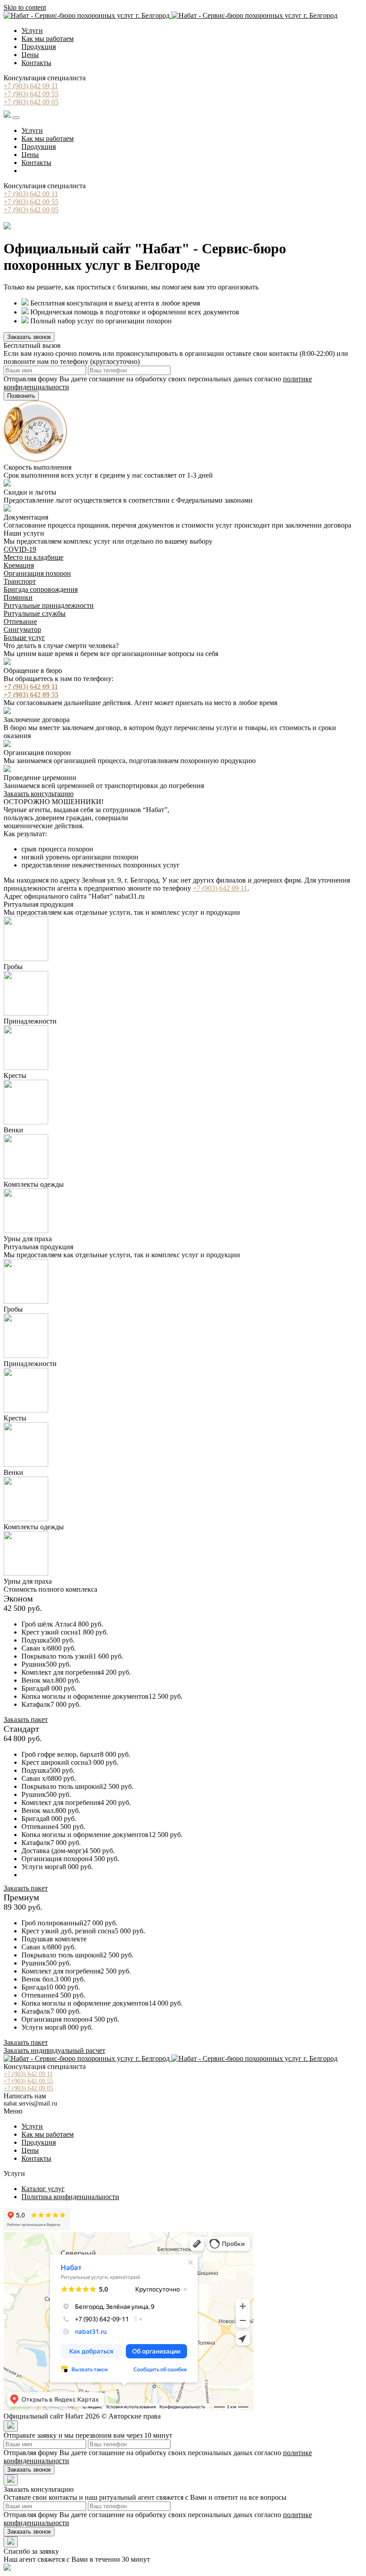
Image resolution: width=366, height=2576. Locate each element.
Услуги (32, 31)
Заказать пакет (26, 1719)
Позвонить (21, 396)
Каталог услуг (43, 2189)
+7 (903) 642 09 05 (31, 102)
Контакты (36, 63)
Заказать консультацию (39, 794)
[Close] (11, 2426)
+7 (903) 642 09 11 (31, 86)
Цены (30, 55)
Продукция (39, 47)
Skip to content (25, 7)
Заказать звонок (29, 337)
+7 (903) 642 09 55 (31, 94)
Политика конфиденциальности (70, 2197)
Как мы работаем (48, 39)
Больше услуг (24, 638)
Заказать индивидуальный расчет (54, 2050)
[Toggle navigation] (16, 118)
